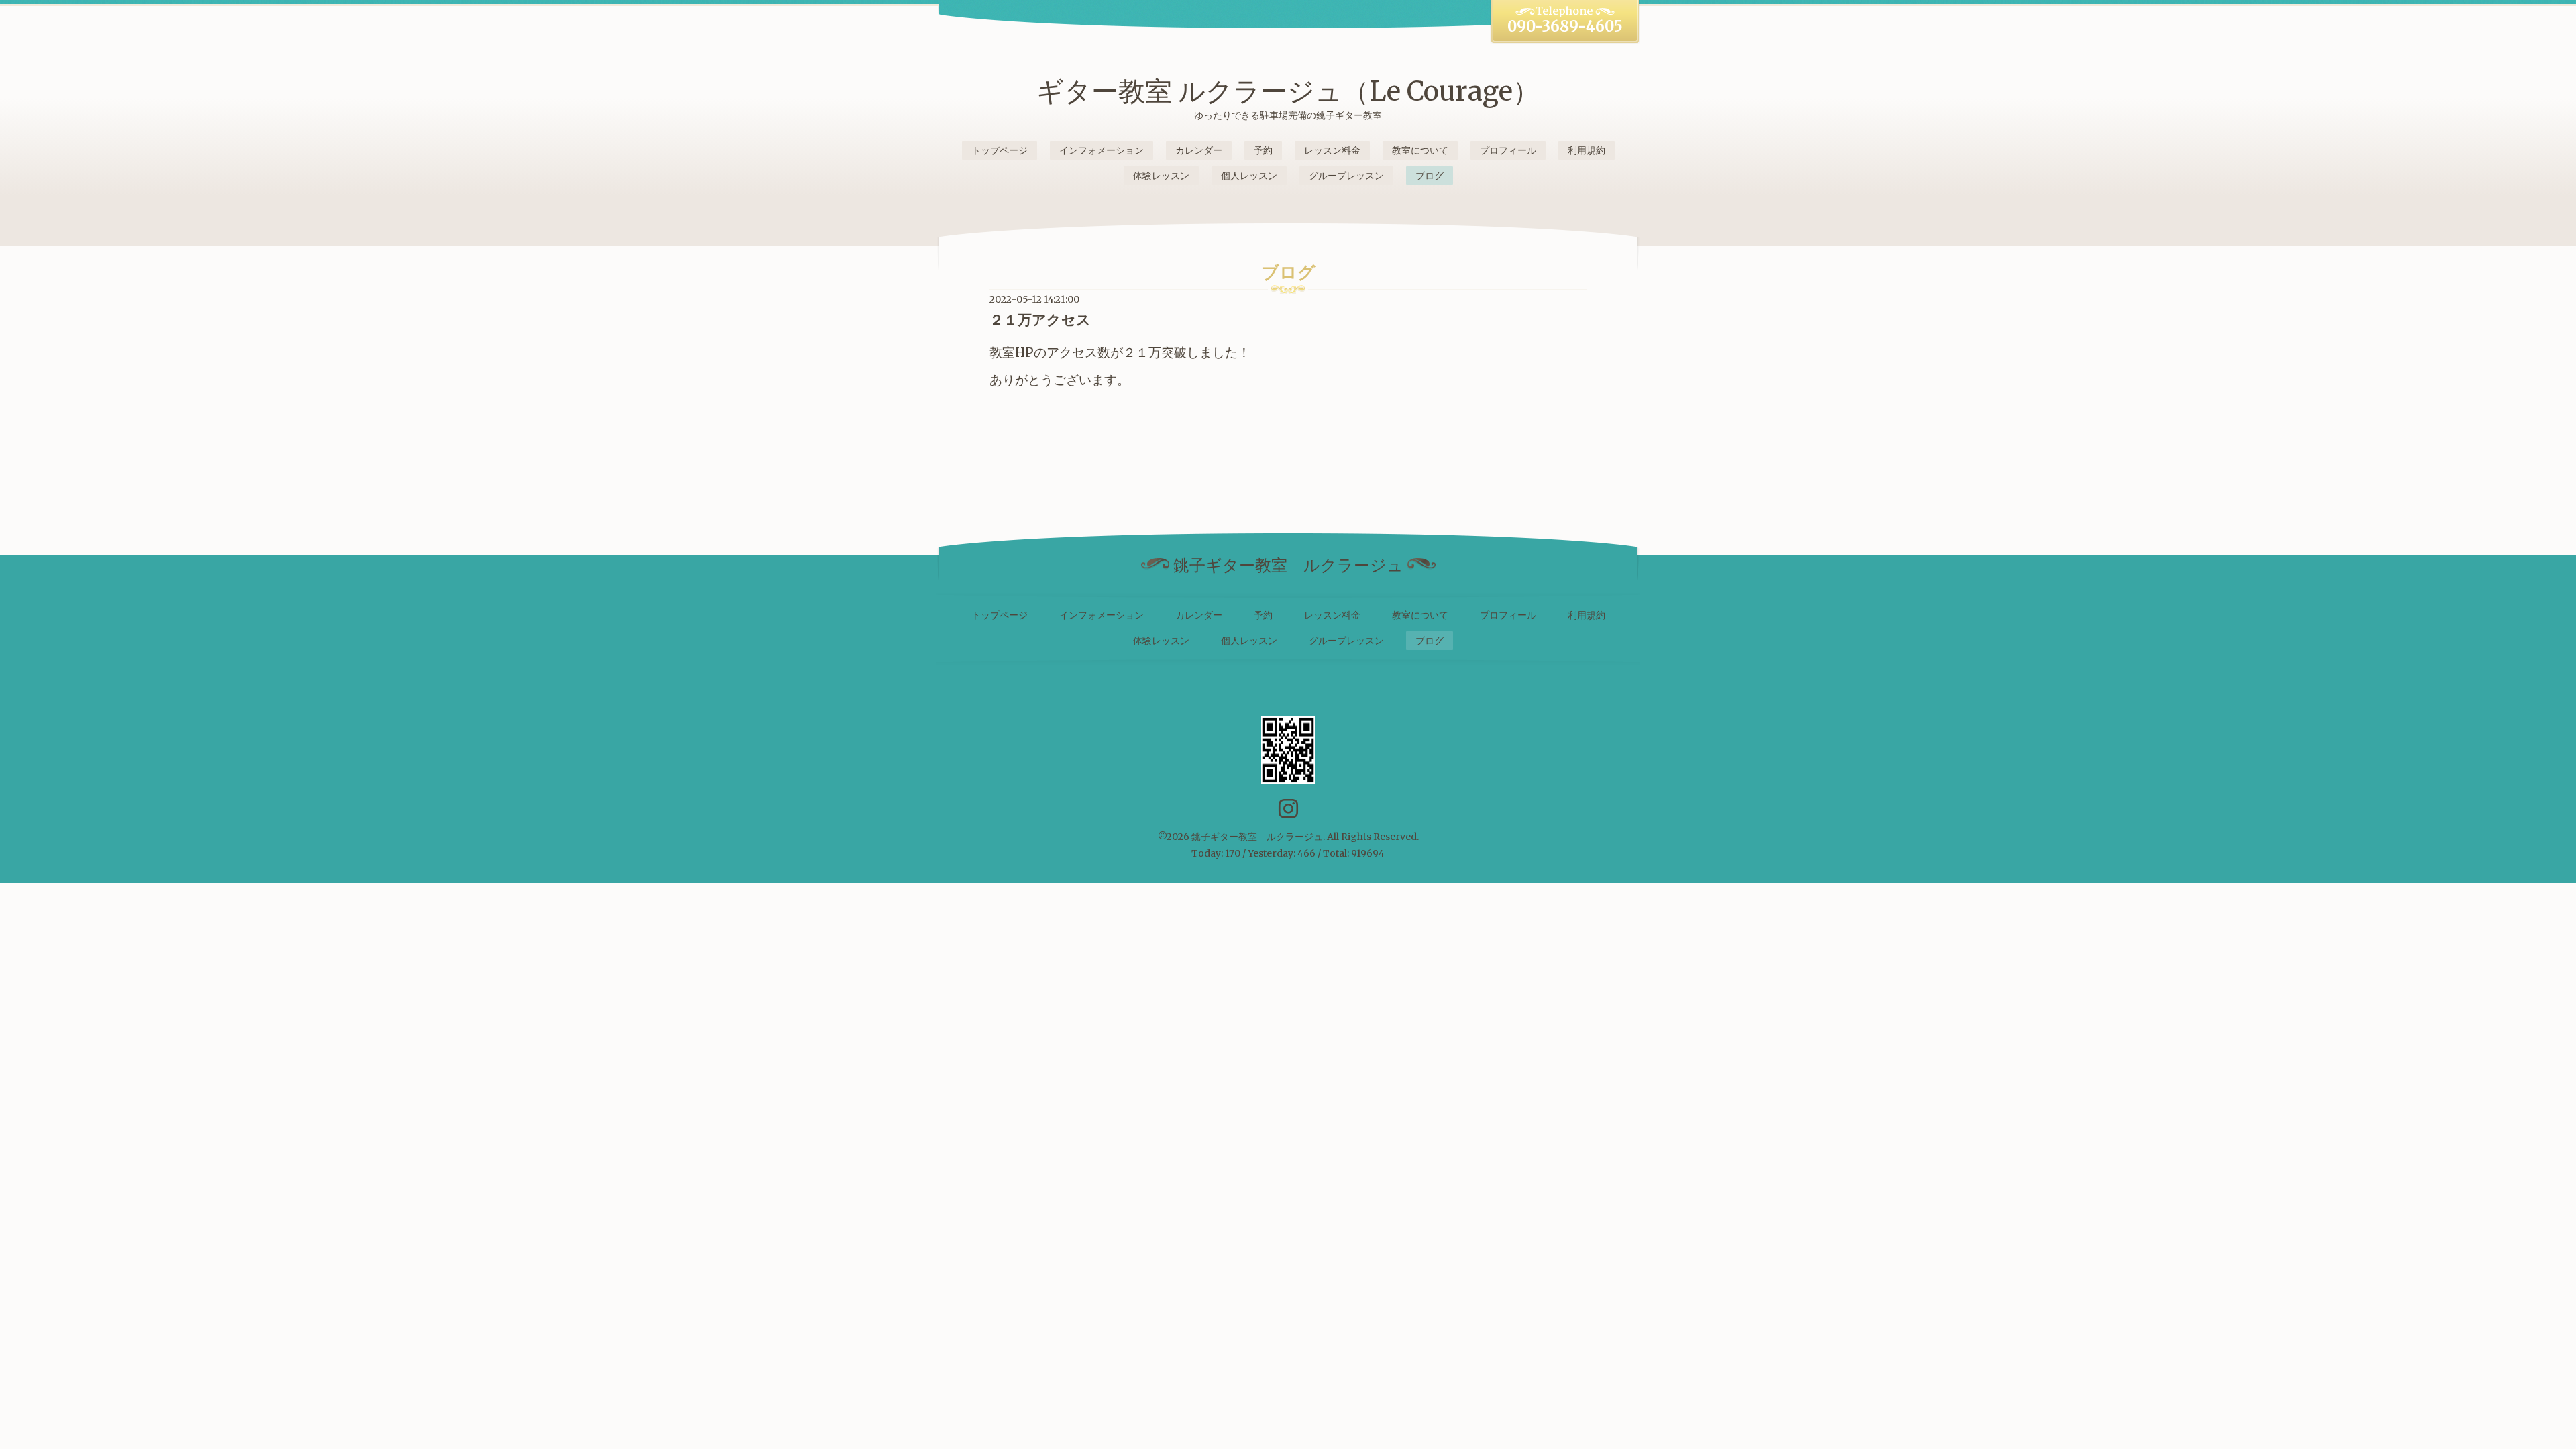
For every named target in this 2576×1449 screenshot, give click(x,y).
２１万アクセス (1040, 320)
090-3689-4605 (1565, 26)
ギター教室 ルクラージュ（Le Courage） (1288, 91)
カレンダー (1199, 150)
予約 (1263, 150)
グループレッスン (1346, 176)
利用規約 (1587, 150)
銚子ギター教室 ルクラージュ (1257, 837)
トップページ (1000, 150)
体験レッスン (1161, 176)
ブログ (1430, 176)
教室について (1420, 150)
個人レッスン (1249, 176)
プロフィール (1508, 150)
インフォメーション (1102, 150)
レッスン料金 (1332, 150)
